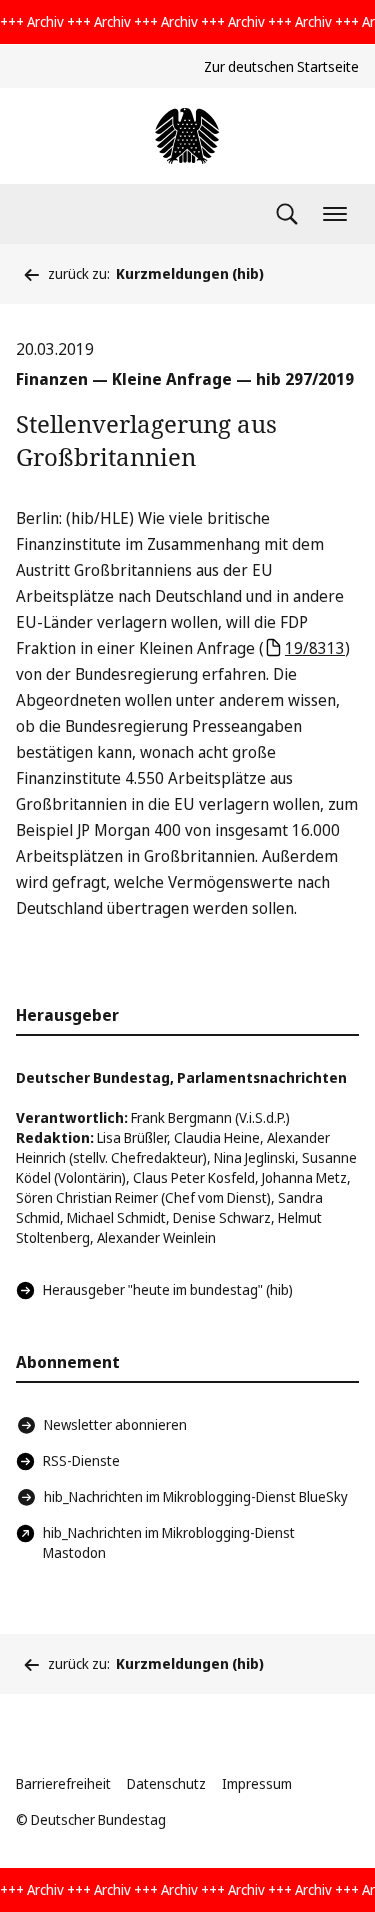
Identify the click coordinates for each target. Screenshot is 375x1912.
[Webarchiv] (187, 136)
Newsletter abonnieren (115, 1424)
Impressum (257, 1783)
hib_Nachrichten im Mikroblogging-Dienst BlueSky (196, 1496)
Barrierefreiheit (63, 1783)
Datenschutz (166, 1783)
